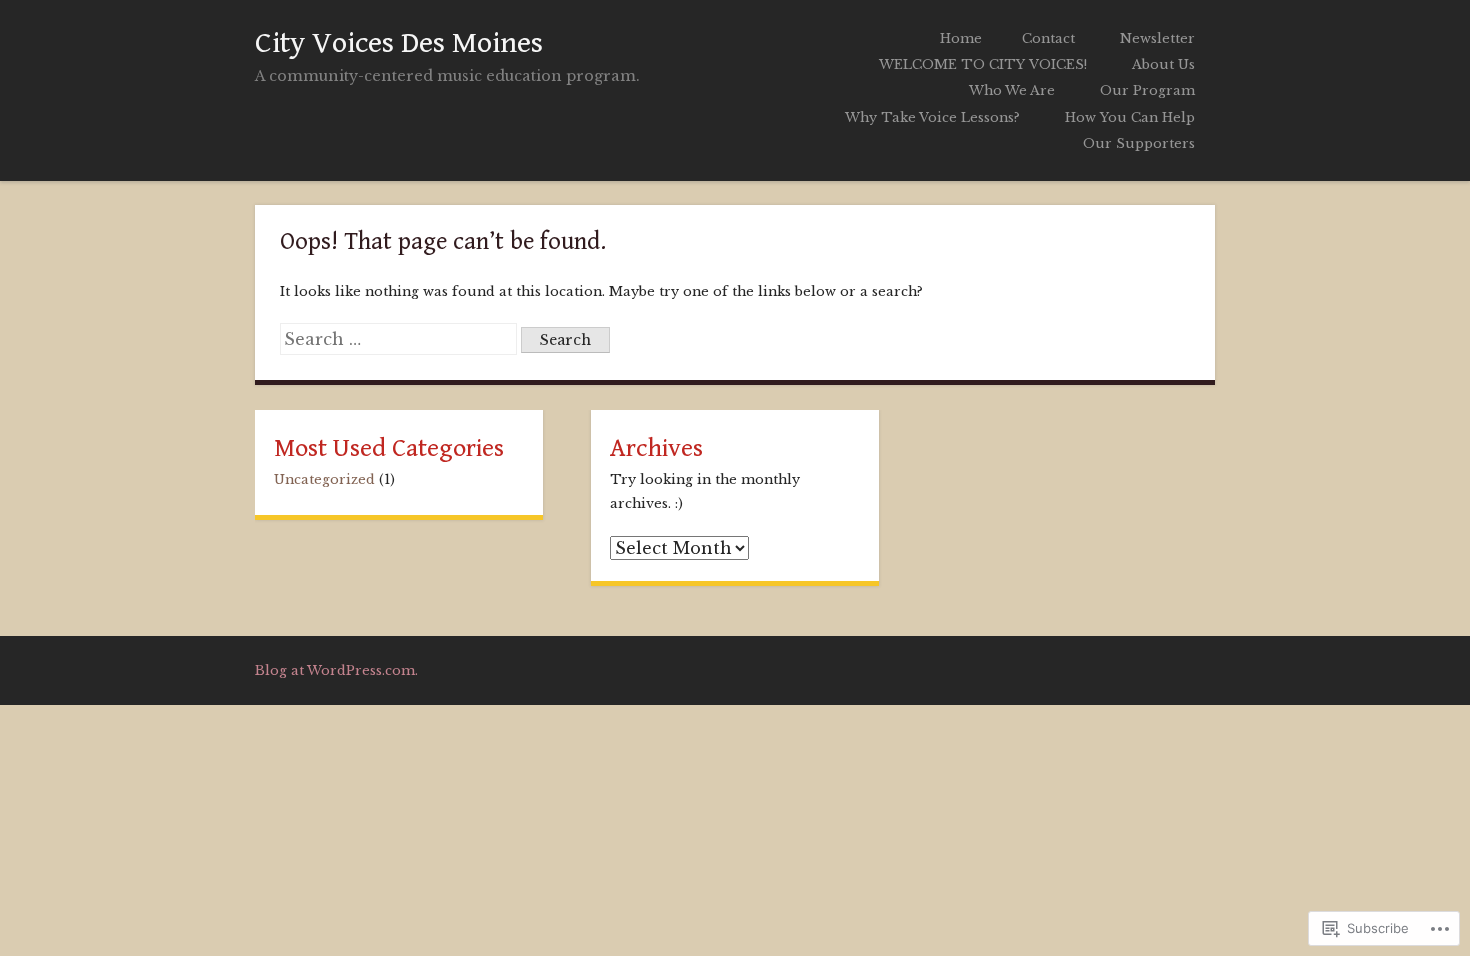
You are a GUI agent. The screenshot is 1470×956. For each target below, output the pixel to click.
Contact (1048, 38)
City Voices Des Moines (399, 43)
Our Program (1147, 90)
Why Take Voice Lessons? (932, 117)
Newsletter (1157, 38)
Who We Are (1012, 90)
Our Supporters (1139, 143)
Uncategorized (324, 479)
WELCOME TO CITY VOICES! (983, 64)
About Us (1163, 64)
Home (961, 38)
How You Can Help (1130, 117)
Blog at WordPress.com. (336, 670)
